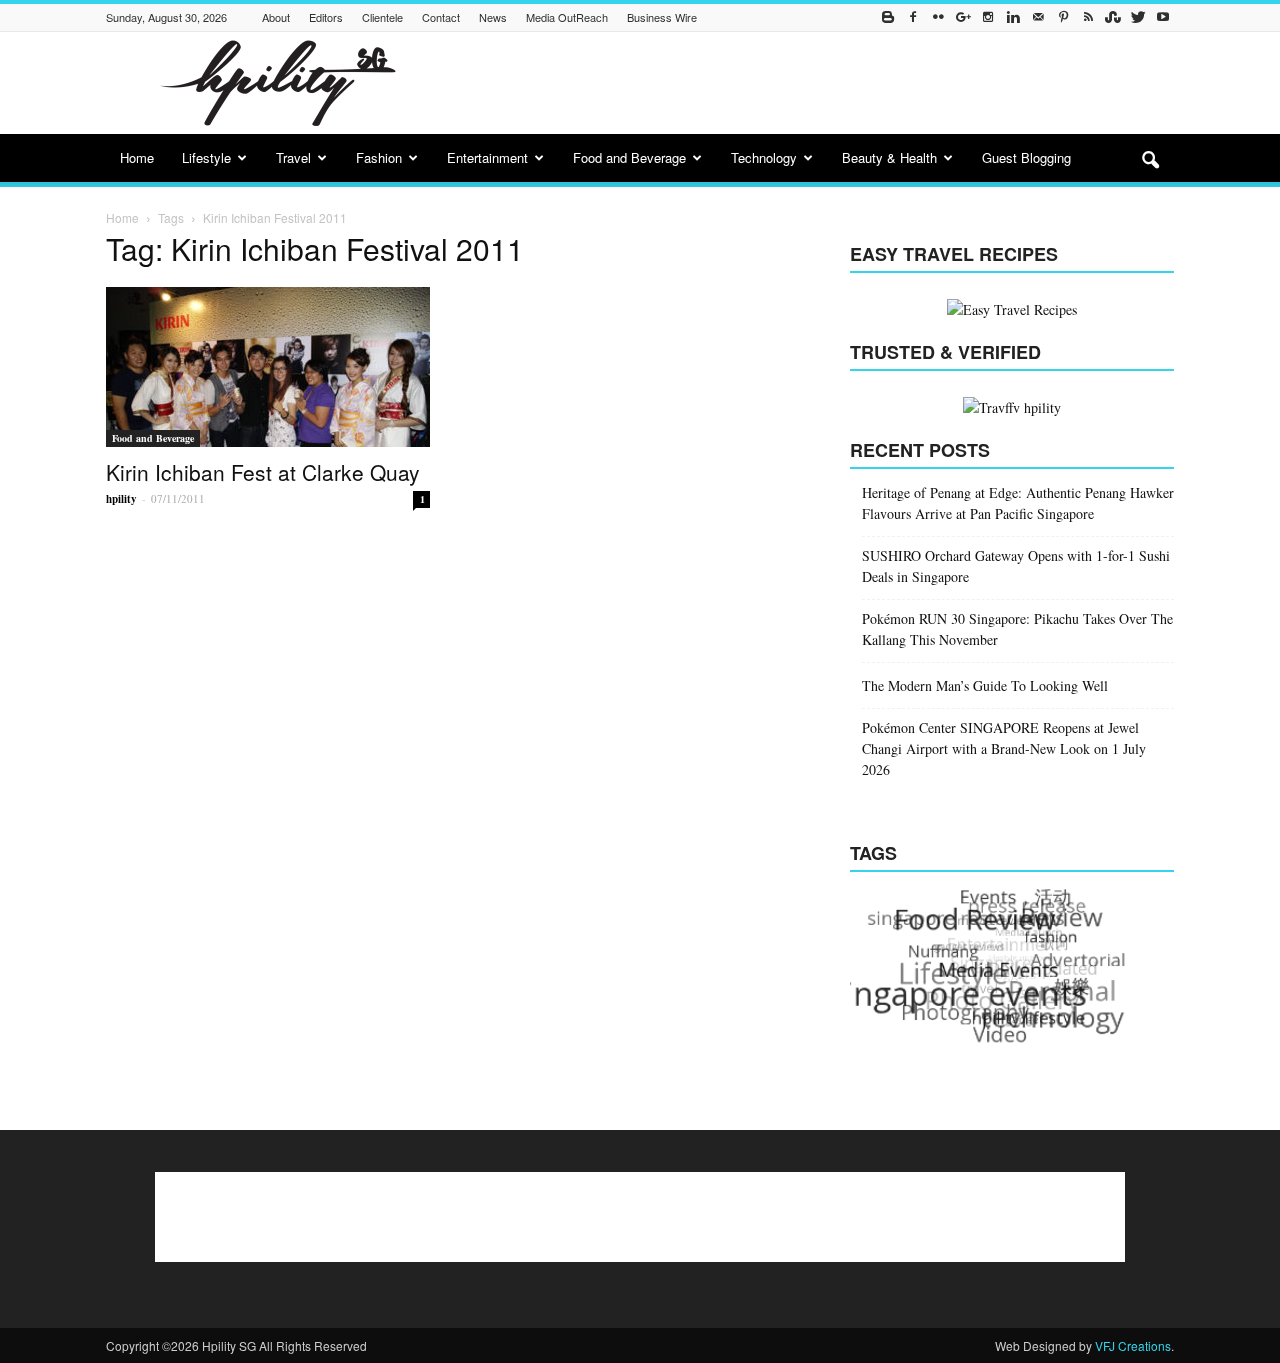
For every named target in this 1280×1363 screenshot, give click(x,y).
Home (137, 157)
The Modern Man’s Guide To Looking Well (985, 685)
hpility (121, 499)
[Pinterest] (1063, 17)
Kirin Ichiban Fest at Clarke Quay (263, 472)
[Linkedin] (1013, 17)
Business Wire (662, 17)
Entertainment (487, 157)
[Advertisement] (810, 83)
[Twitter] (1138, 17)
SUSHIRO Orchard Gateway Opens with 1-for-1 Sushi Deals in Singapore (1016, 566)
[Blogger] (888, 17)
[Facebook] (913, 17)
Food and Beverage (629, 157)
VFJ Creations (1133, 1345)
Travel (293, 157)
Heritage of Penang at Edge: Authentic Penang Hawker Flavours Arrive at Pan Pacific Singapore (1018, 503)
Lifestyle (206, 157)
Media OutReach (567, 17)
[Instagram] (988, 17)
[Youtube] (1163, 17)
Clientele (382, 17)
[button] (1150, 161)
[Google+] (963, 17)
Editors (326, 17)
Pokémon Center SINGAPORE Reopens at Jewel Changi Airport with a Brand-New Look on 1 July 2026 (1004, 748)
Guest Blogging (1026, 157)
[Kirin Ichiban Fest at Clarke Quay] (268, 367)
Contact (441, 17)
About (276, 17)
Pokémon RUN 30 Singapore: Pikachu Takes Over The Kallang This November (1017, 629)
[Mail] (1038, 17)
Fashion (379, 157)
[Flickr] (938, 17)
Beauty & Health (889, 157)
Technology (764, 157)
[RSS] (1088, 17)
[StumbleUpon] (1113, 17)
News (493, 17)
